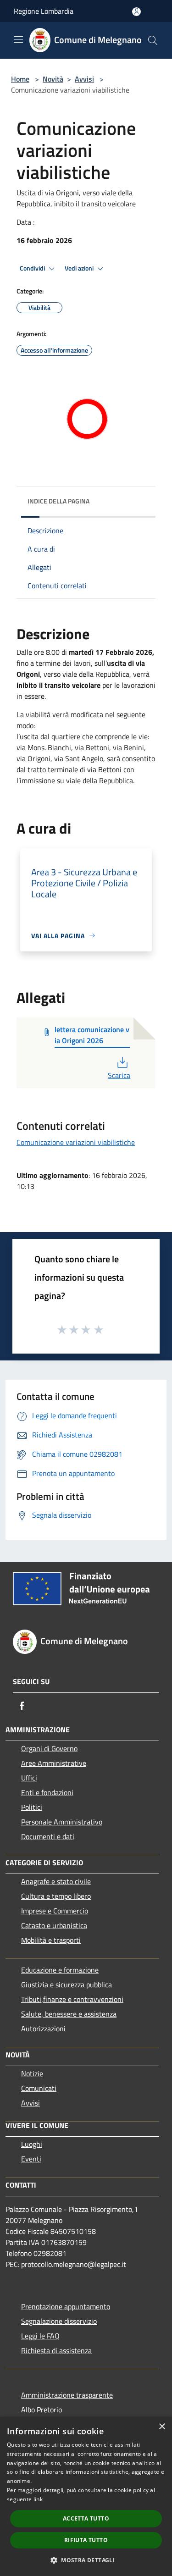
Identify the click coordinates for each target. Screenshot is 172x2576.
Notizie (32, 2073)
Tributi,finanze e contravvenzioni (72, 1999)
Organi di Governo (49, 1748)
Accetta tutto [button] (86, 2518)
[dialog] (86, 2496)
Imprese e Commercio (55, 1911)
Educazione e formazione (60, 1970)
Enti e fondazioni (47, 1792)
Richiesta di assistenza (56, 2350)
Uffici (29, 1778)
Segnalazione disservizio (59, 2321)
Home (20, 79)
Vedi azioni (80, 268)
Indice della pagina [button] (58, 501)
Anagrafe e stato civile (56, 1881)
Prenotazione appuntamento (66, 2306)
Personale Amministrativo (62, 1822)
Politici (32, 1807)
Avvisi (84, 79)
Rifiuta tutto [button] (86, 2540)
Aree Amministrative (54, 1763)
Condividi (33, 268)
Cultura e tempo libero (56, 1896)
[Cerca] (153, 40)
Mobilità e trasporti (51, 1940)
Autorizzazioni (43, 2029)
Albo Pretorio (42, 2410)
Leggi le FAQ (40, 2336)
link (38, 2499)
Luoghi (32, 2144)
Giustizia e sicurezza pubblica (67, 1985)
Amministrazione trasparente (67, 2395)
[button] (86, 2560)
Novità (53, 79)
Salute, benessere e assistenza (69, 2014)
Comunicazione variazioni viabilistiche (76, 1142)
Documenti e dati (48, 1836)
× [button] (162, 2427)
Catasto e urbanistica (54, 1925)
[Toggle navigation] (18, 39)
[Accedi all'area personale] (136, 12)
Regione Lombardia (44, 11)
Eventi (31, 2159)
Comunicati (39, 2088)
